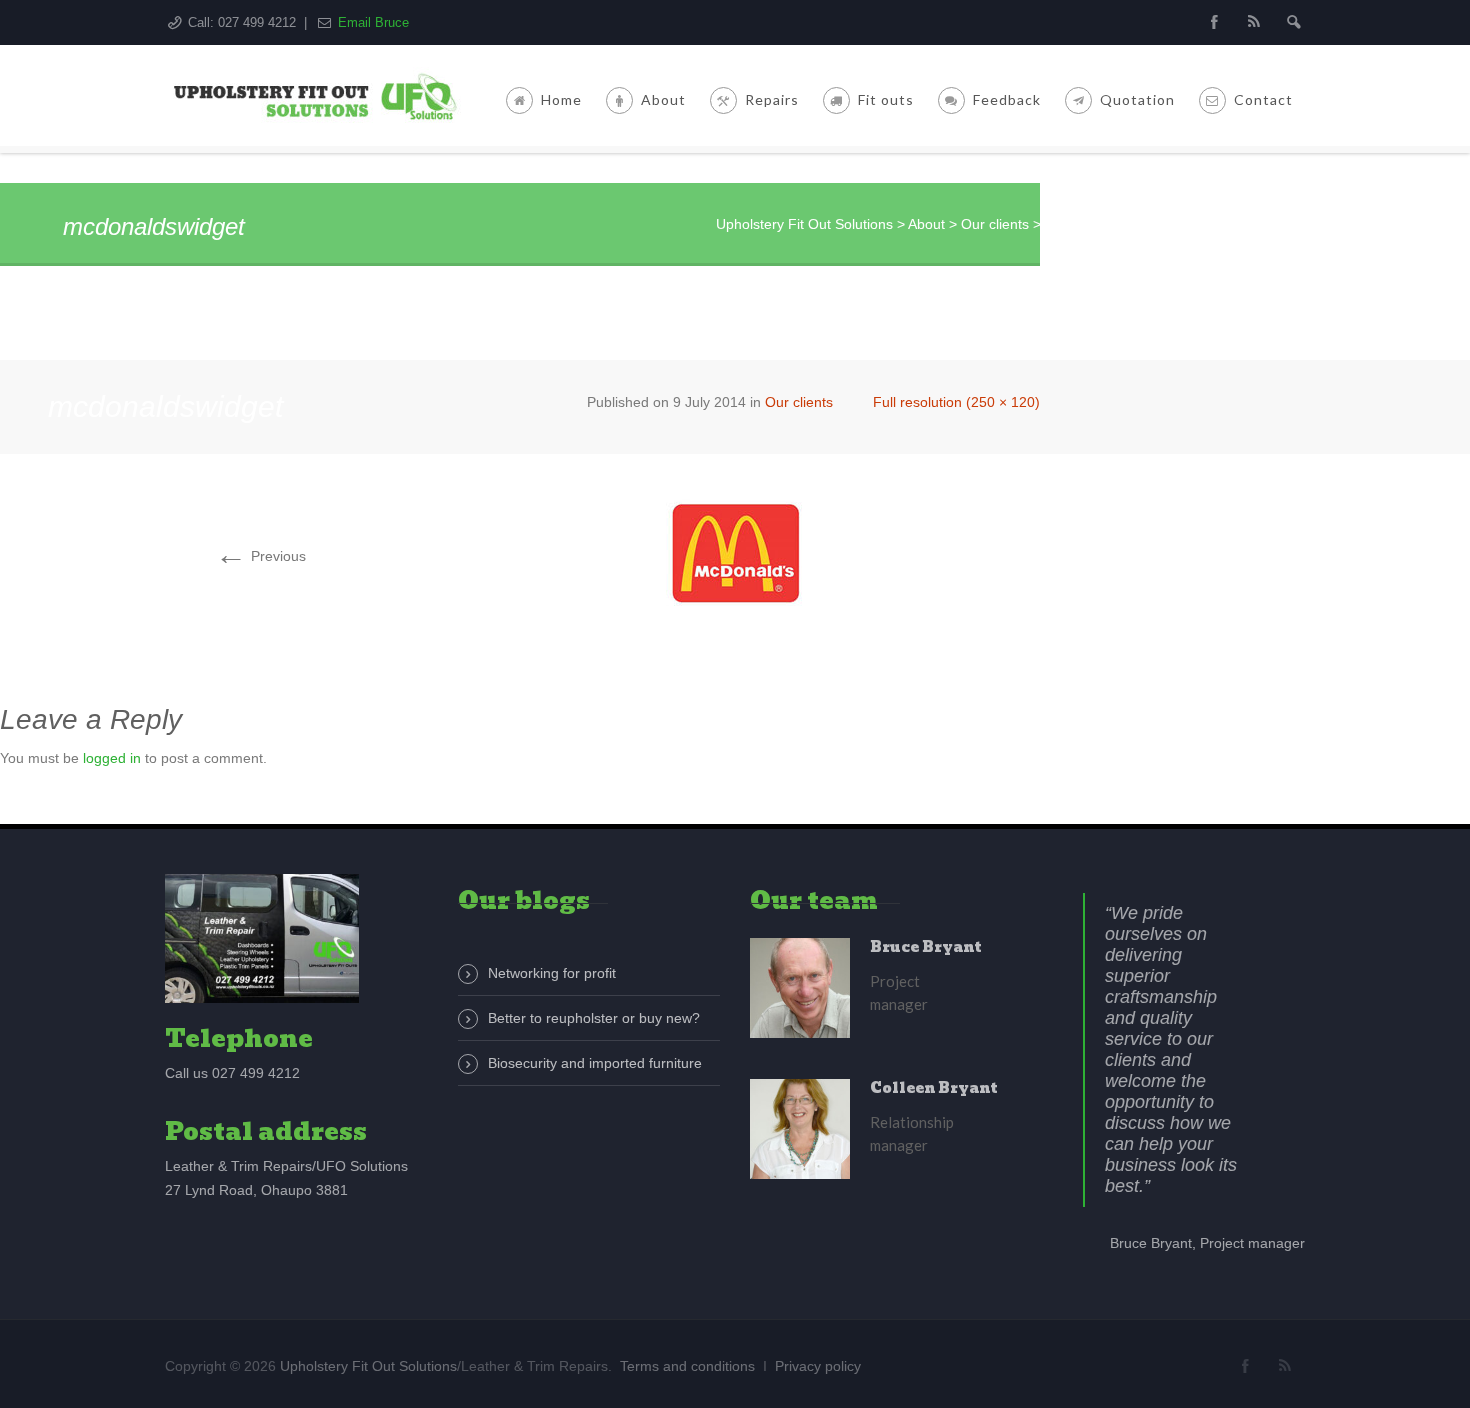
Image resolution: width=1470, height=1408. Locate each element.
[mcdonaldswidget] (735, 553)
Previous (260, 556)
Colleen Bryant (934, 1088)
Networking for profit (552, 973)
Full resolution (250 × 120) (956, 402)
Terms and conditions (687, 1366)
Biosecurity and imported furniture (595, 1063)
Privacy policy (818, 1366)
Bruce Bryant (926, 947)
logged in (112, 758)
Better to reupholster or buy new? (594, 1018)
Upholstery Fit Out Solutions (368, 1366)
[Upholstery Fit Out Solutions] (319, 95)
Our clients (799, 402)
